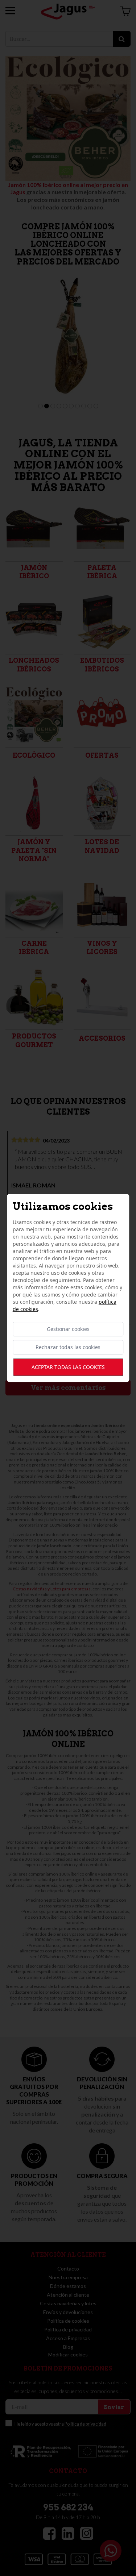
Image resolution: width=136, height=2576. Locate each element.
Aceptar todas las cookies (68, 1367)
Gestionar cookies (68, 1329)
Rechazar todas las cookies (68, 1347)
